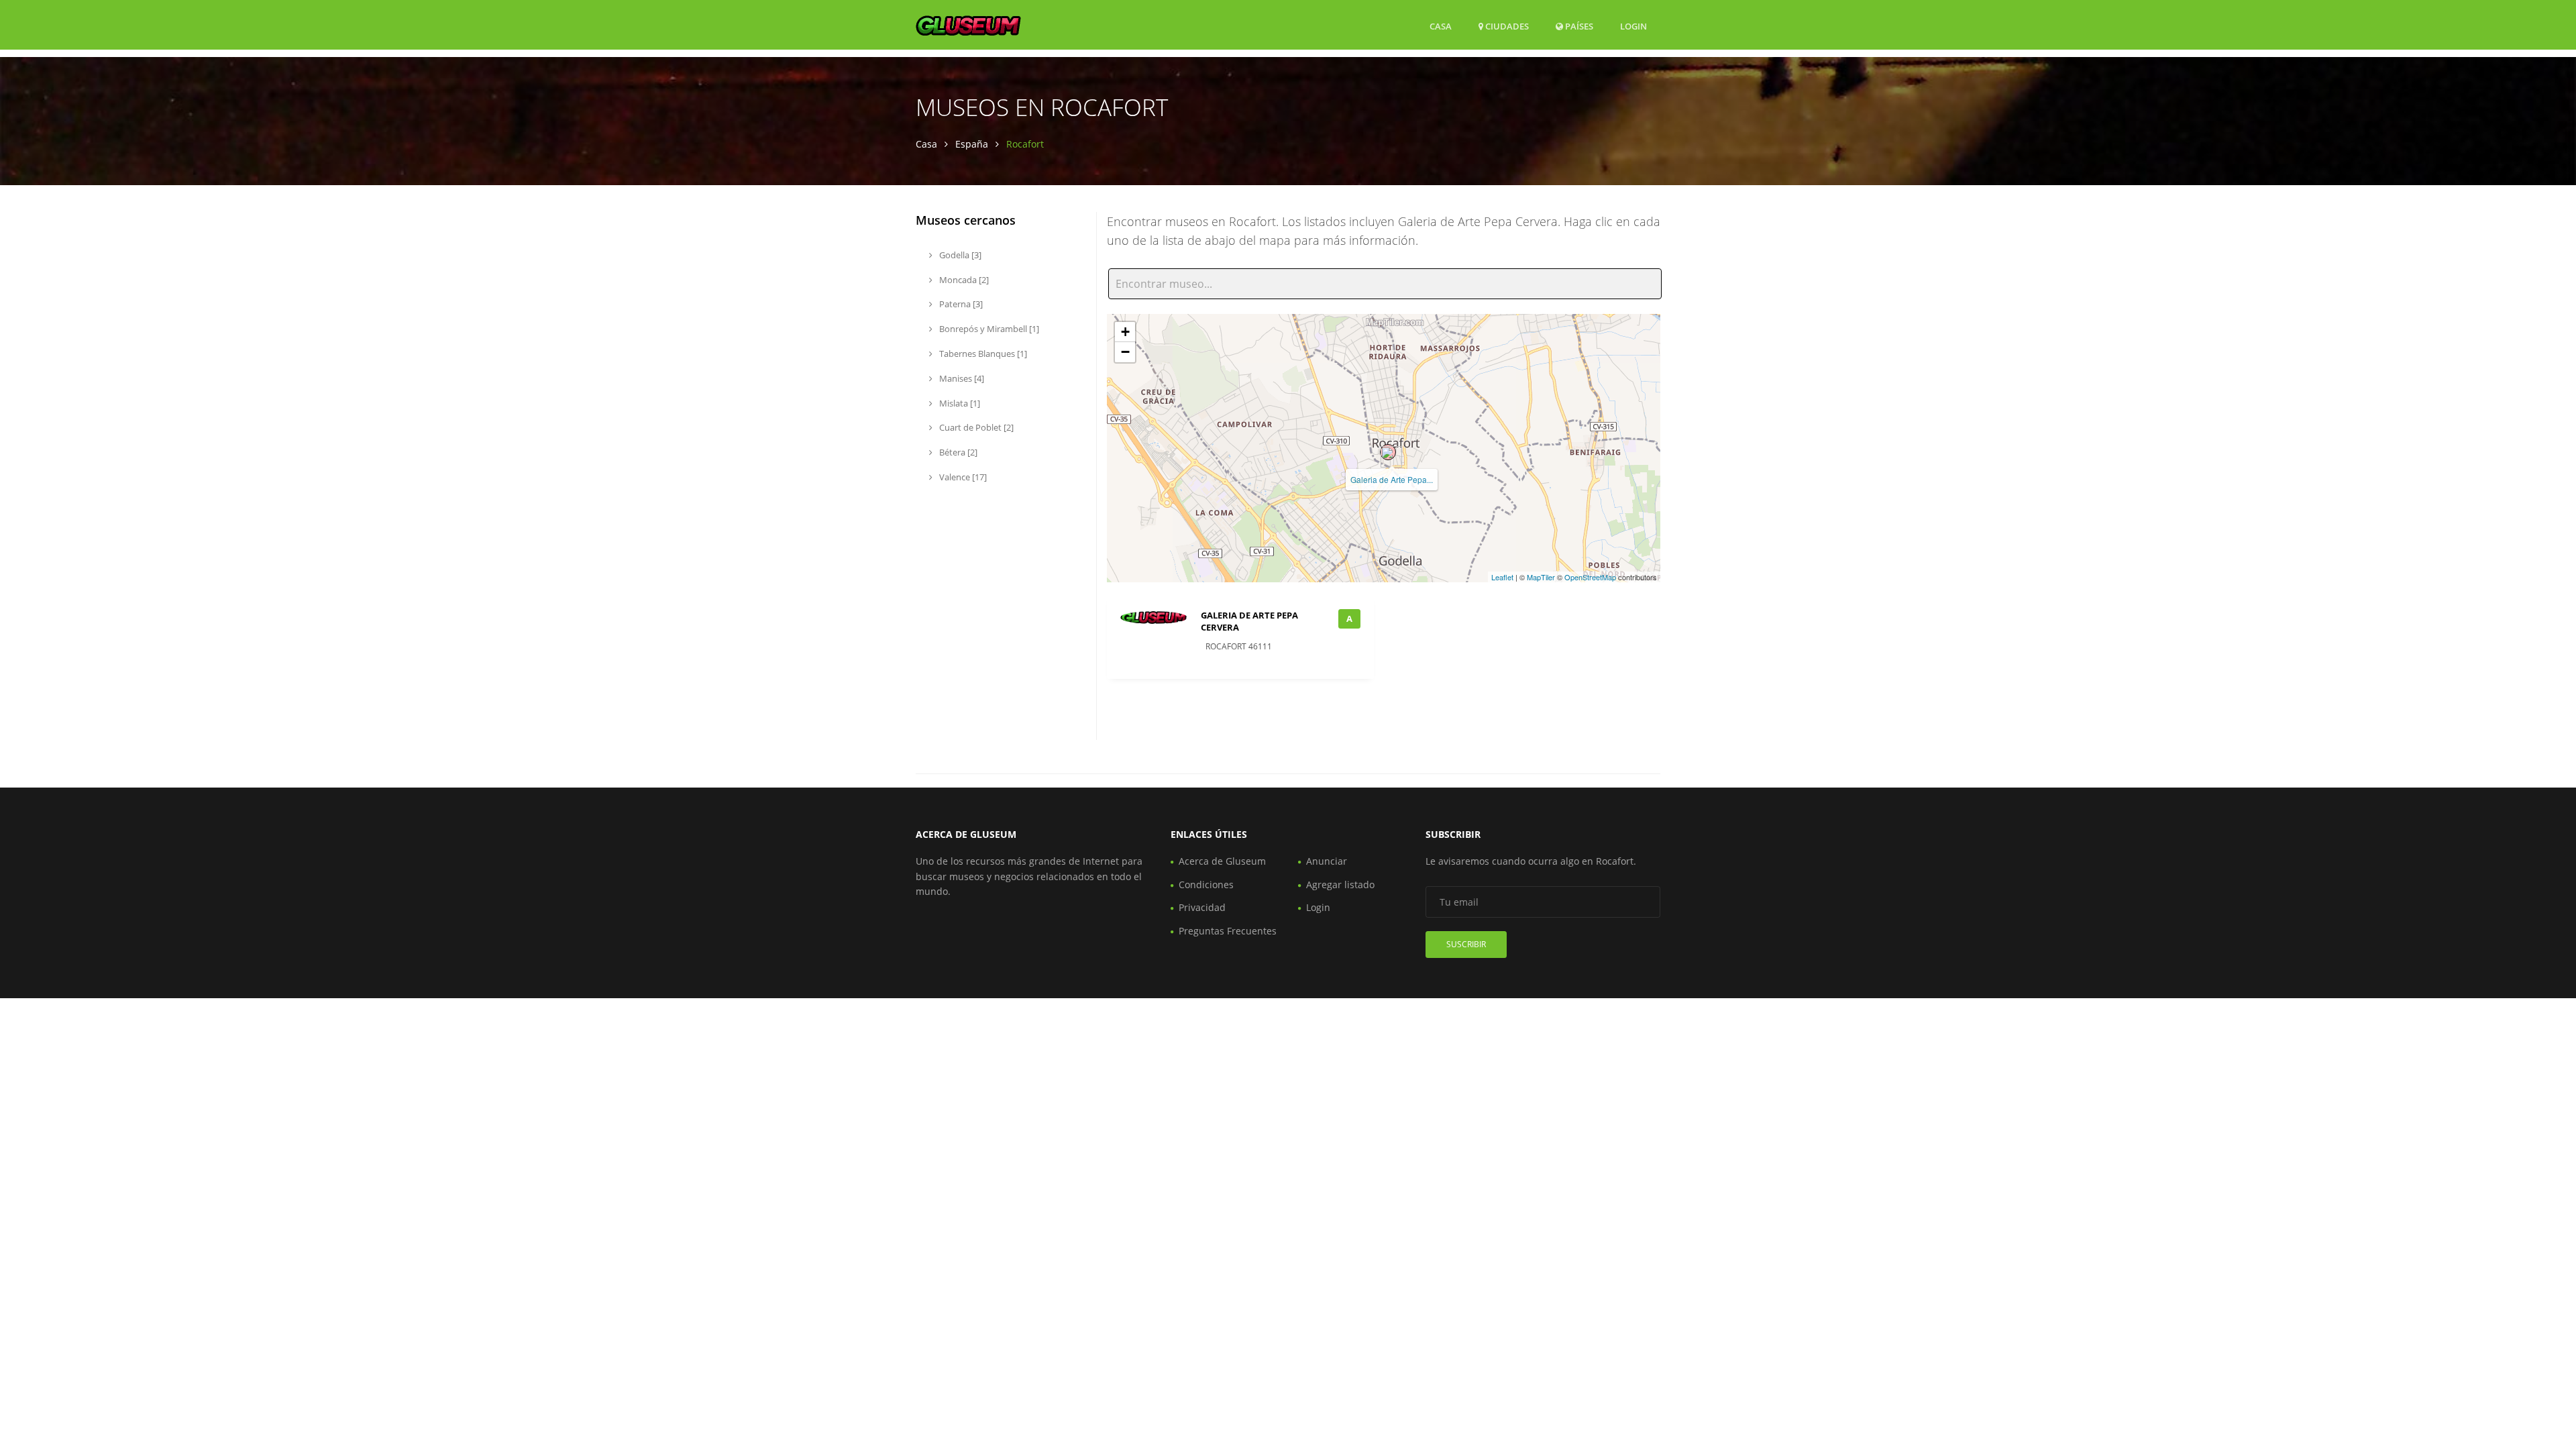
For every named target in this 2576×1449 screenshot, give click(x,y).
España (972, 144)
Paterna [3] (960, 304)
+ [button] (1125, 332)
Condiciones (1206, 884)
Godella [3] (959, 255)
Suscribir (1466, 944)
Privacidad (1202, 907)
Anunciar (1327, 861)
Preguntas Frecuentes (1228, 931)
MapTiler (1541, 577)
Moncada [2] (963, 280)
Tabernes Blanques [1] (982, 354)
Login (1633, 26)
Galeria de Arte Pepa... (1392, 479)
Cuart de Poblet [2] (975, 427)
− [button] (1125, 352)
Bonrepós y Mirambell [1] (988, 329)
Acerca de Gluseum (1222, 861)
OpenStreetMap (1590, 577)
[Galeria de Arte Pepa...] (1388, 452)
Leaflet (1502, 577)
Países (1578, 26)
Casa (1441, 26)
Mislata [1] (959, 403)
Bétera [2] (957, 452)
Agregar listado (1340, 884)
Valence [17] (962, 477)
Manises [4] (961, 378)
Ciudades (1506, 26)
